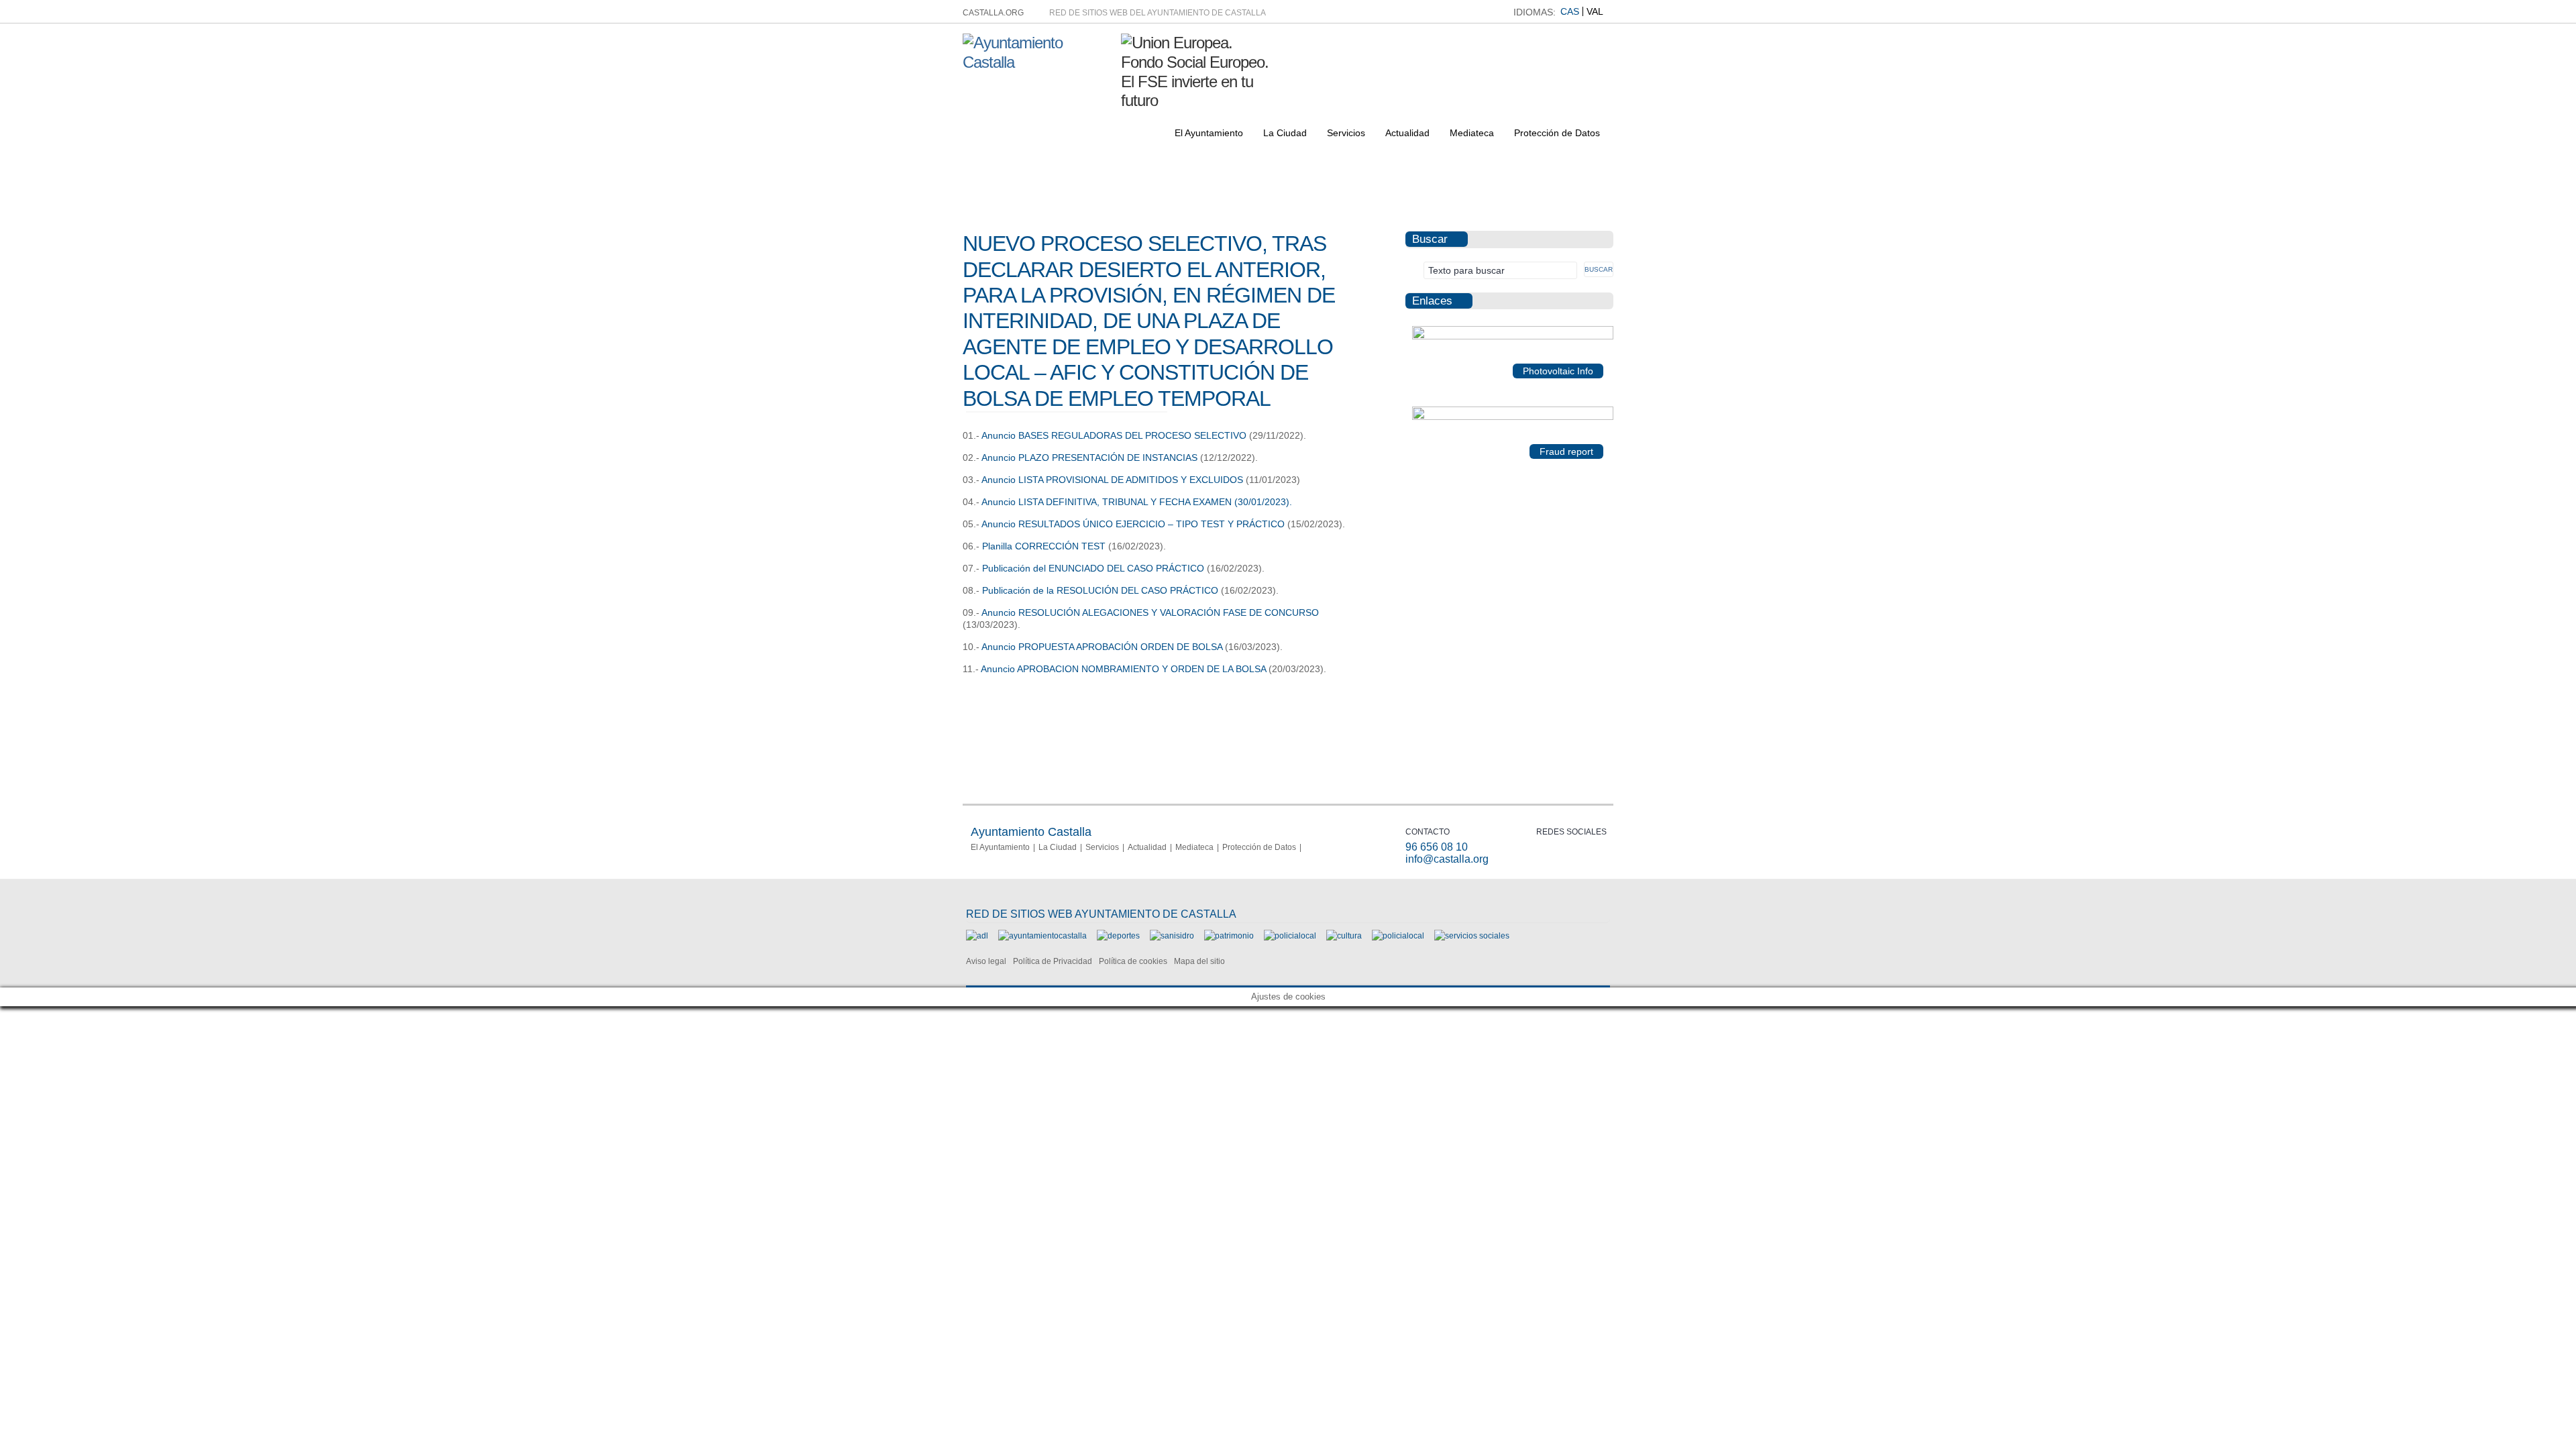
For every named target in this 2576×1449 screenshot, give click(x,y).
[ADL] (977, 936)
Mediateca (1472, 133)
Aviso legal (986, 961)
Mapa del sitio (1199, 961)
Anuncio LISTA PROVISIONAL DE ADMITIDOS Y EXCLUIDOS (1112, 480)
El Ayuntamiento (1209, 133)
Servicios (1346, 133)
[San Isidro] (1172, 936)
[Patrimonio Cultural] (1229, 936)
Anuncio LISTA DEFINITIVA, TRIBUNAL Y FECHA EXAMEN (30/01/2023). (1137, 502)
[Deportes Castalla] (1118, 936)
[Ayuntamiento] (1042, 936)
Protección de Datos (1557, 133)
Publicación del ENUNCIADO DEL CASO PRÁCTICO (1093, 568)
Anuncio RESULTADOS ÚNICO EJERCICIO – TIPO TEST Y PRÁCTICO (1133, 524)
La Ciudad (1285, 133)
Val (1595, 11)
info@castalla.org (1447, 859)
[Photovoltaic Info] (1513, 337)
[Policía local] (1290, 936)
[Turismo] (1398, 936)
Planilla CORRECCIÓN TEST (1044, 546)
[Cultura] (1344, 936)
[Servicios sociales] (1472, 936)
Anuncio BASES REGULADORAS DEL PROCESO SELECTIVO (1114, 435)
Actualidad (1407, 133)
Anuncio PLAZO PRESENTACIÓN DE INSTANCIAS (1089, 458)
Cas (1570, 11)
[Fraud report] (1513, 417)
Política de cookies (1133, 961)
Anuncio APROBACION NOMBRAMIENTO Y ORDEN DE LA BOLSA (1122, 669)
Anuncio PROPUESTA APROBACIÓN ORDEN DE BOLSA (1102, 647)
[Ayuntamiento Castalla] (1037, 62)
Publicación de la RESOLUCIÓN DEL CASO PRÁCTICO (1099, 590)
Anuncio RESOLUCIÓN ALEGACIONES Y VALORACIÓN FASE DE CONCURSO (1150, 612)
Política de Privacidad (1053, 961)
